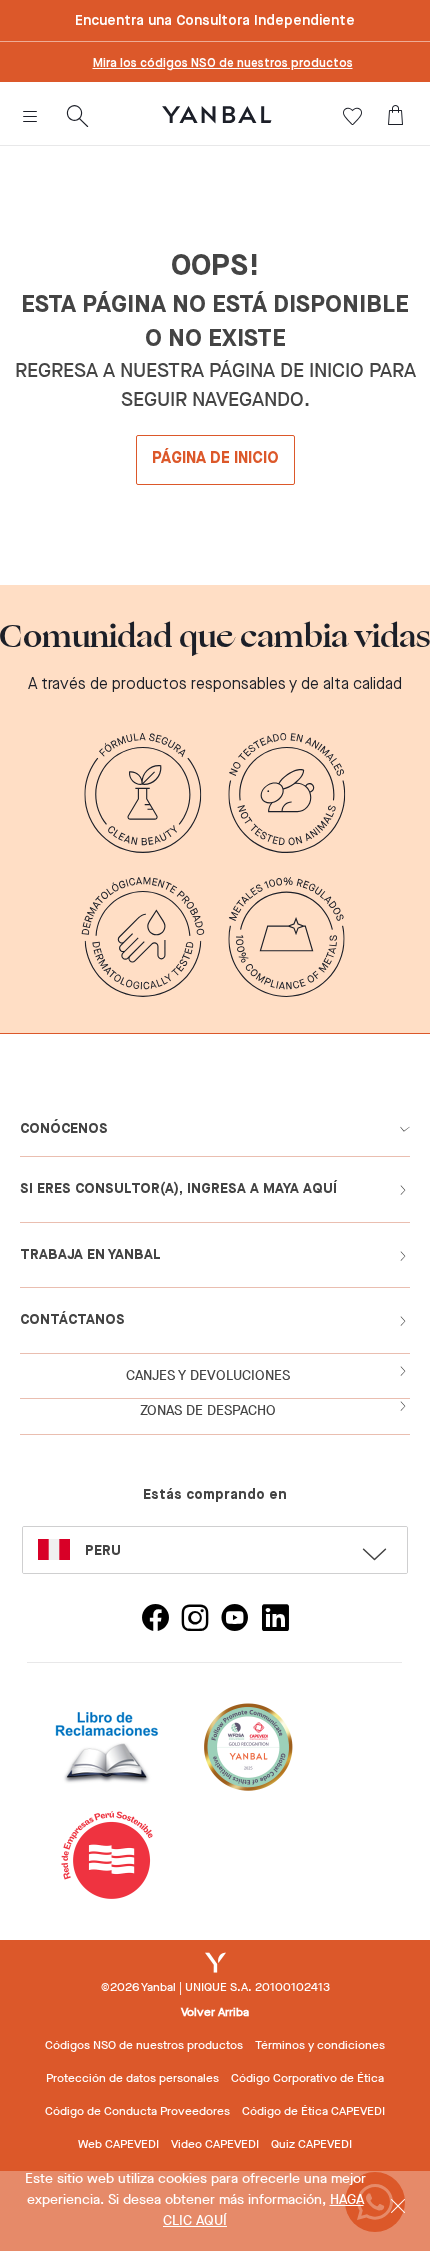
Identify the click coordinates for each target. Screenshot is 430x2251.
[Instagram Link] (195, 1620)
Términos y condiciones (320, 2045)
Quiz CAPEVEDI (311, 2144)
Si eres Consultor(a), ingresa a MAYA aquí (178, 1189)
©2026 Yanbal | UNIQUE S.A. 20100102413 (215, 1987)
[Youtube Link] (235, 1620)
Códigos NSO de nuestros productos (144, 2045)
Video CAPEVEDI (215, 2144)
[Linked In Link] (275, 1620)
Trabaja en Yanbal (90, 1255)
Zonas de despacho (208, 1410)
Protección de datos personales (132, 2078)
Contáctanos (72, 1320)
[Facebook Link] (155, 1620)
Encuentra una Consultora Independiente (215, 21)
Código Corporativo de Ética (307, 2078)
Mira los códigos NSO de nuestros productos (223, 64)
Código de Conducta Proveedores (137, 2111)
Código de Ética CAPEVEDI (313, 2111)
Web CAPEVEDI (118, 2144)
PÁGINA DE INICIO (215, 459)
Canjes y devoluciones (208, 1375)
